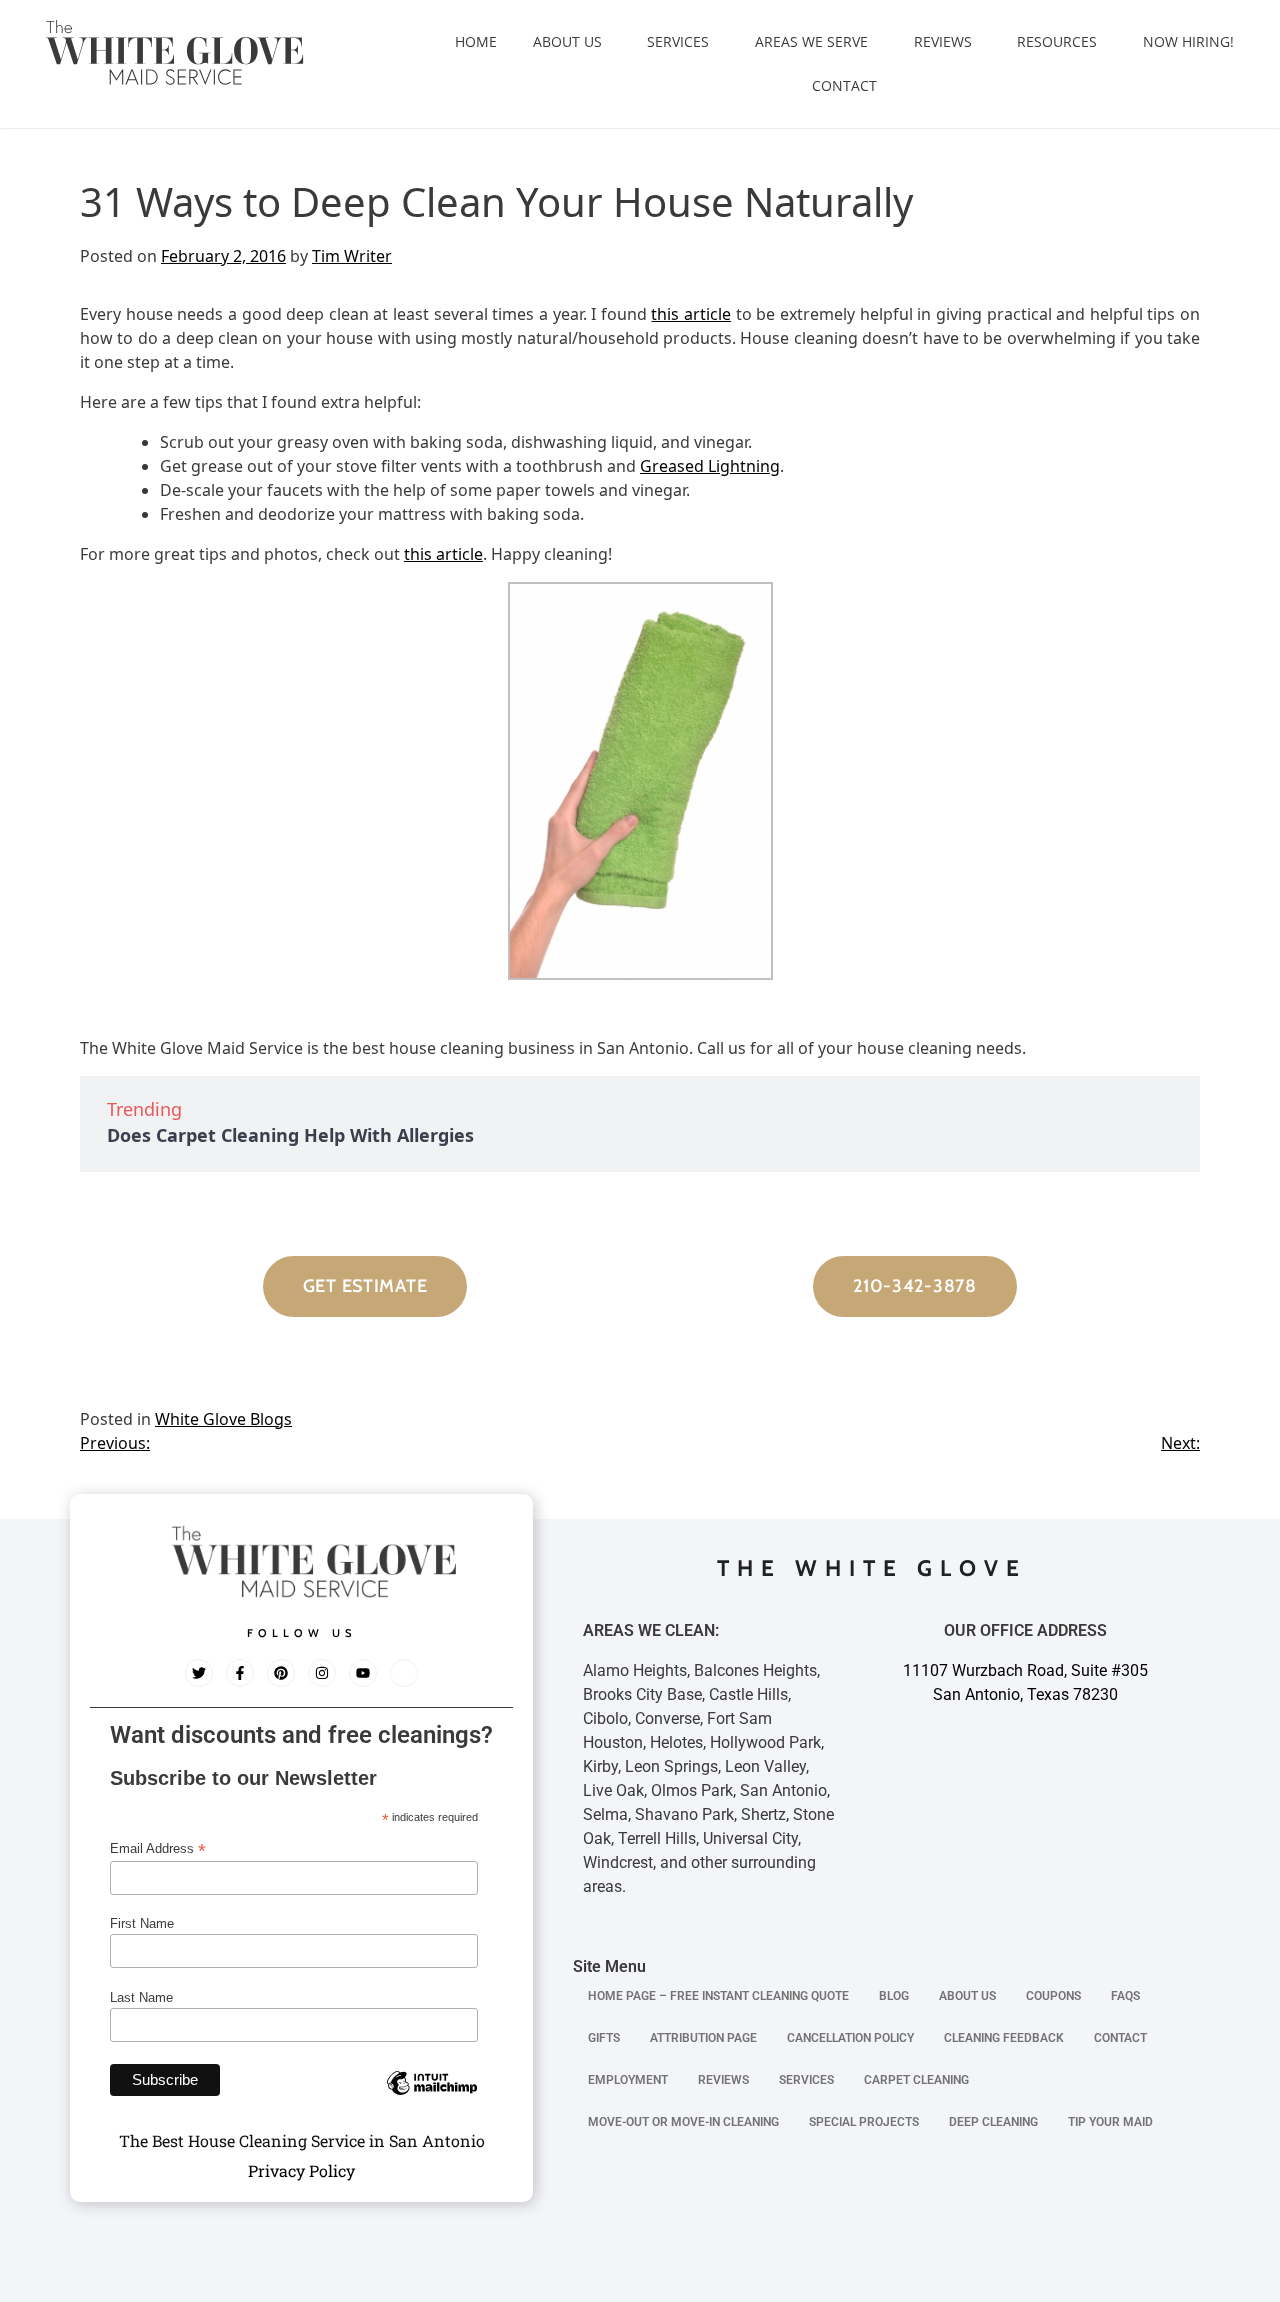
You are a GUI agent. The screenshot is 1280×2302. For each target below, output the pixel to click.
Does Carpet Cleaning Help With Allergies (290, 1135)
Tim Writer (352, 256)
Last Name (141, 1997)
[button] (572, 42)
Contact (844, 85)
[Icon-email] (404, 1673)
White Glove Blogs (223, 1419)
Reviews (943, 41)
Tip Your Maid (1110, 2122)
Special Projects (864, 2122)
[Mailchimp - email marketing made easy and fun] (432, 2098)
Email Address (158, 1849)
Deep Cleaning (993, 2122)
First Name (142, 1923)
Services (678, 41)
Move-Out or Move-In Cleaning (683, 2122)
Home (476, 41)
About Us (567, 41)
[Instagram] (322, 1673)
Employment (628, 2080)
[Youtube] (363, 1673)
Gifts (604, 2038)
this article (691, 314)
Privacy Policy (301, 2170)
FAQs (1125, 1996)
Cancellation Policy (850, 2038)
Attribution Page (703, 2038)
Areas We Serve (811, 41)
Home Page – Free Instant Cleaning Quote (718, 1996)
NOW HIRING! (1188, 41)
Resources (1057, 41)
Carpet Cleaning (916, 2080)
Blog (894, 1996)
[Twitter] (199, 1673)
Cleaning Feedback (1004, 2038)
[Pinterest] (281, 1673)
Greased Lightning (710, 466)
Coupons (1053, 1996)
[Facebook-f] (240, 1673)
